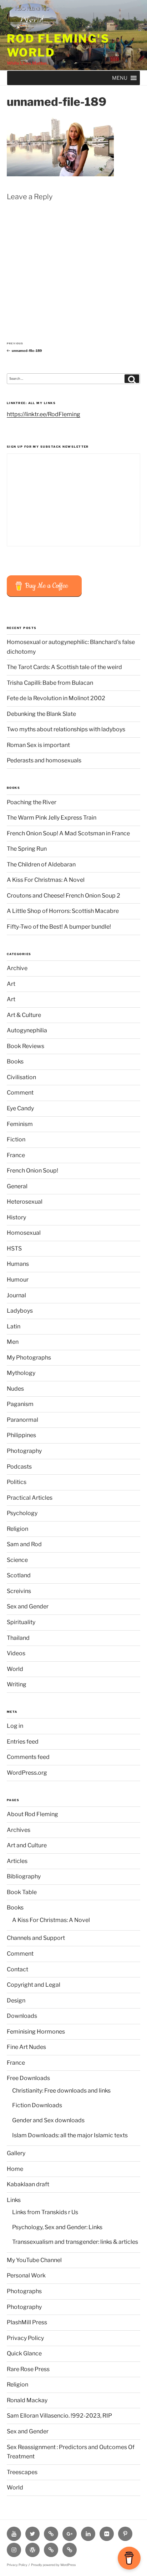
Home (15, 2169)
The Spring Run (27, 849)
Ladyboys (20, 1311)
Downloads (22, 2016)
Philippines (21, 1435)
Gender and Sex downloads (48, 2120)
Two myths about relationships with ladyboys (66, 729)
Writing (17, 1684)
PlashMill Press (27, 2322)
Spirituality (21, 1622)
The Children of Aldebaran (41, 864)
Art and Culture (27, 1845)
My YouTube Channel (34, 2260)
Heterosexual (25, 1202)
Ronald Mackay (27, 2400)
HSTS (14, 1248)
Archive (17, 968)
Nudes (15, 1389)
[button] (120, 78)
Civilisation (21, 1077)
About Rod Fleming (32, 1814)
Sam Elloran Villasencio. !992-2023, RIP (59, 2416)
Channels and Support (36, 1938)
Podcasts (19, 1467)
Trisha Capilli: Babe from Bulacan (50, 683)
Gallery (16, 2153)
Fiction (16, 1139)
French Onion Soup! (32, 1171)
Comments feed (28, 1757)
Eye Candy (20, 1108)
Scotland (19, 1575)
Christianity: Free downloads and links (61, 2091)
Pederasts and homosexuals (44, 760)
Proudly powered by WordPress (53, 2565)
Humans (18, 1264)
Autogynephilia (27, 1030)
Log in (15, 1726)
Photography (24, 1451)
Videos (16, 1653)
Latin (14, 1326)
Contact (17, 1969)
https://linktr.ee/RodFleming (44, 414)
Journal (16, 1295)
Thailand (18, 1638)
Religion (17, 1529)
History (16, 1217)
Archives (19, 1830)
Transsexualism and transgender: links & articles (75, 2242)
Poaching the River (32, 802)
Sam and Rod (24, 1544)
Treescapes (22, 2472)
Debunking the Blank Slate (41, 714)
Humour (18, 1280)
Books (15, 1061)
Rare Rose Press (28, 2369)
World (15, 1669)
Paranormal (22, 1420)
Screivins (19, 1591)
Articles (17, 1861)
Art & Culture (24, 1015)
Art (11, 984)
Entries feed (23, 1742)
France (16, 1155)
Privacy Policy (25, 2338)
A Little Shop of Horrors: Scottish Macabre (63, 911)
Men (13, 1342)
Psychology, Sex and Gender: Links (57, 2227)
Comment (20, 1093)
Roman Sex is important (38, 745)
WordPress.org (27, 1773)
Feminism (20, 1124)
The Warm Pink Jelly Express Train (52, 818)
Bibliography (24, 1876)
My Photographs (29, 1358)
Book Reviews (26, 1046)
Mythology (21, 1373)
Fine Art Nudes (26, 2047)
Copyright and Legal (34, 1985)
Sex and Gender (28, 1606)
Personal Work (26, 2275)
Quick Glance (24, 2353)
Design (16, 2000)
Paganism (20, 1404)
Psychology (22, 1513)
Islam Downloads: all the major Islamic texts (70, 2135)
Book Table (22, 1892)
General (17, 1186)
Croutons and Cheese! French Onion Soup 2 (64, 896)
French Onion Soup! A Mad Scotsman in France (68, 833)
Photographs (24, 2291)
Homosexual (24, 1233)
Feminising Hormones (36, 2032)
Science (17, 1560)
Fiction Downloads (37, 2105)
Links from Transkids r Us (45, 2212)
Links (14, 2200)
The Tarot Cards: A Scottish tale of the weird (64, 667)
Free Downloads (28, 2078)
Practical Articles (30, 1498)
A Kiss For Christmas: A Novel (46, 880)
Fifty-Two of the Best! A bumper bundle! (59, 927)
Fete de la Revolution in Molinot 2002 (56, 698)
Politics (17, 1482)
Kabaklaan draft (28, 2184)
